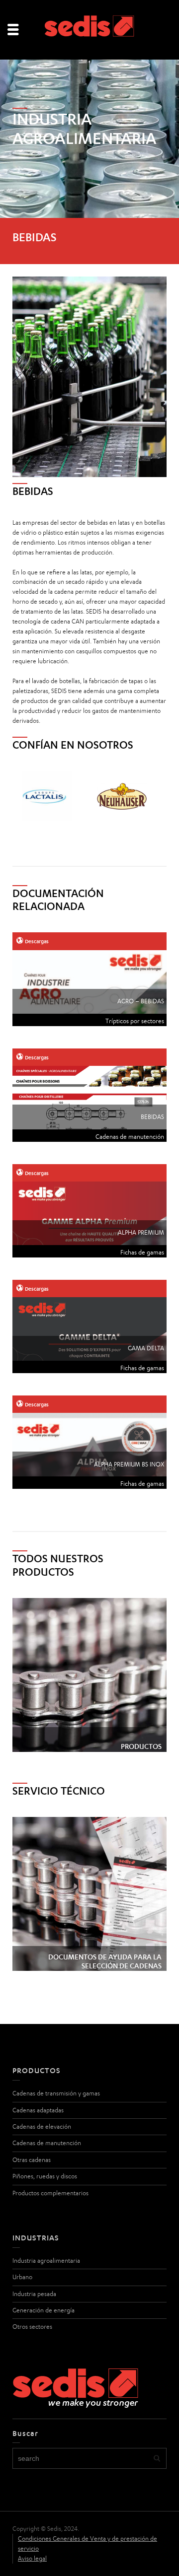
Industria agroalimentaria (46, 2261)
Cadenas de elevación (42, 2126)
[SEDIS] (89, 29)
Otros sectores (32, 2327)
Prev (25, 796)
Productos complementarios (50, 2193)
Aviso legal (32, 2558)
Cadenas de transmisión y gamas (56, 2093)
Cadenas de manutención (47, 2143)
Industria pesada (34, 2294)
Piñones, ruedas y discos (45, 2176)
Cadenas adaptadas (38, 2110)
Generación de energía (44, 2310)
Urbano (22, 2277)
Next (154, 796)
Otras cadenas (32, 2160)
